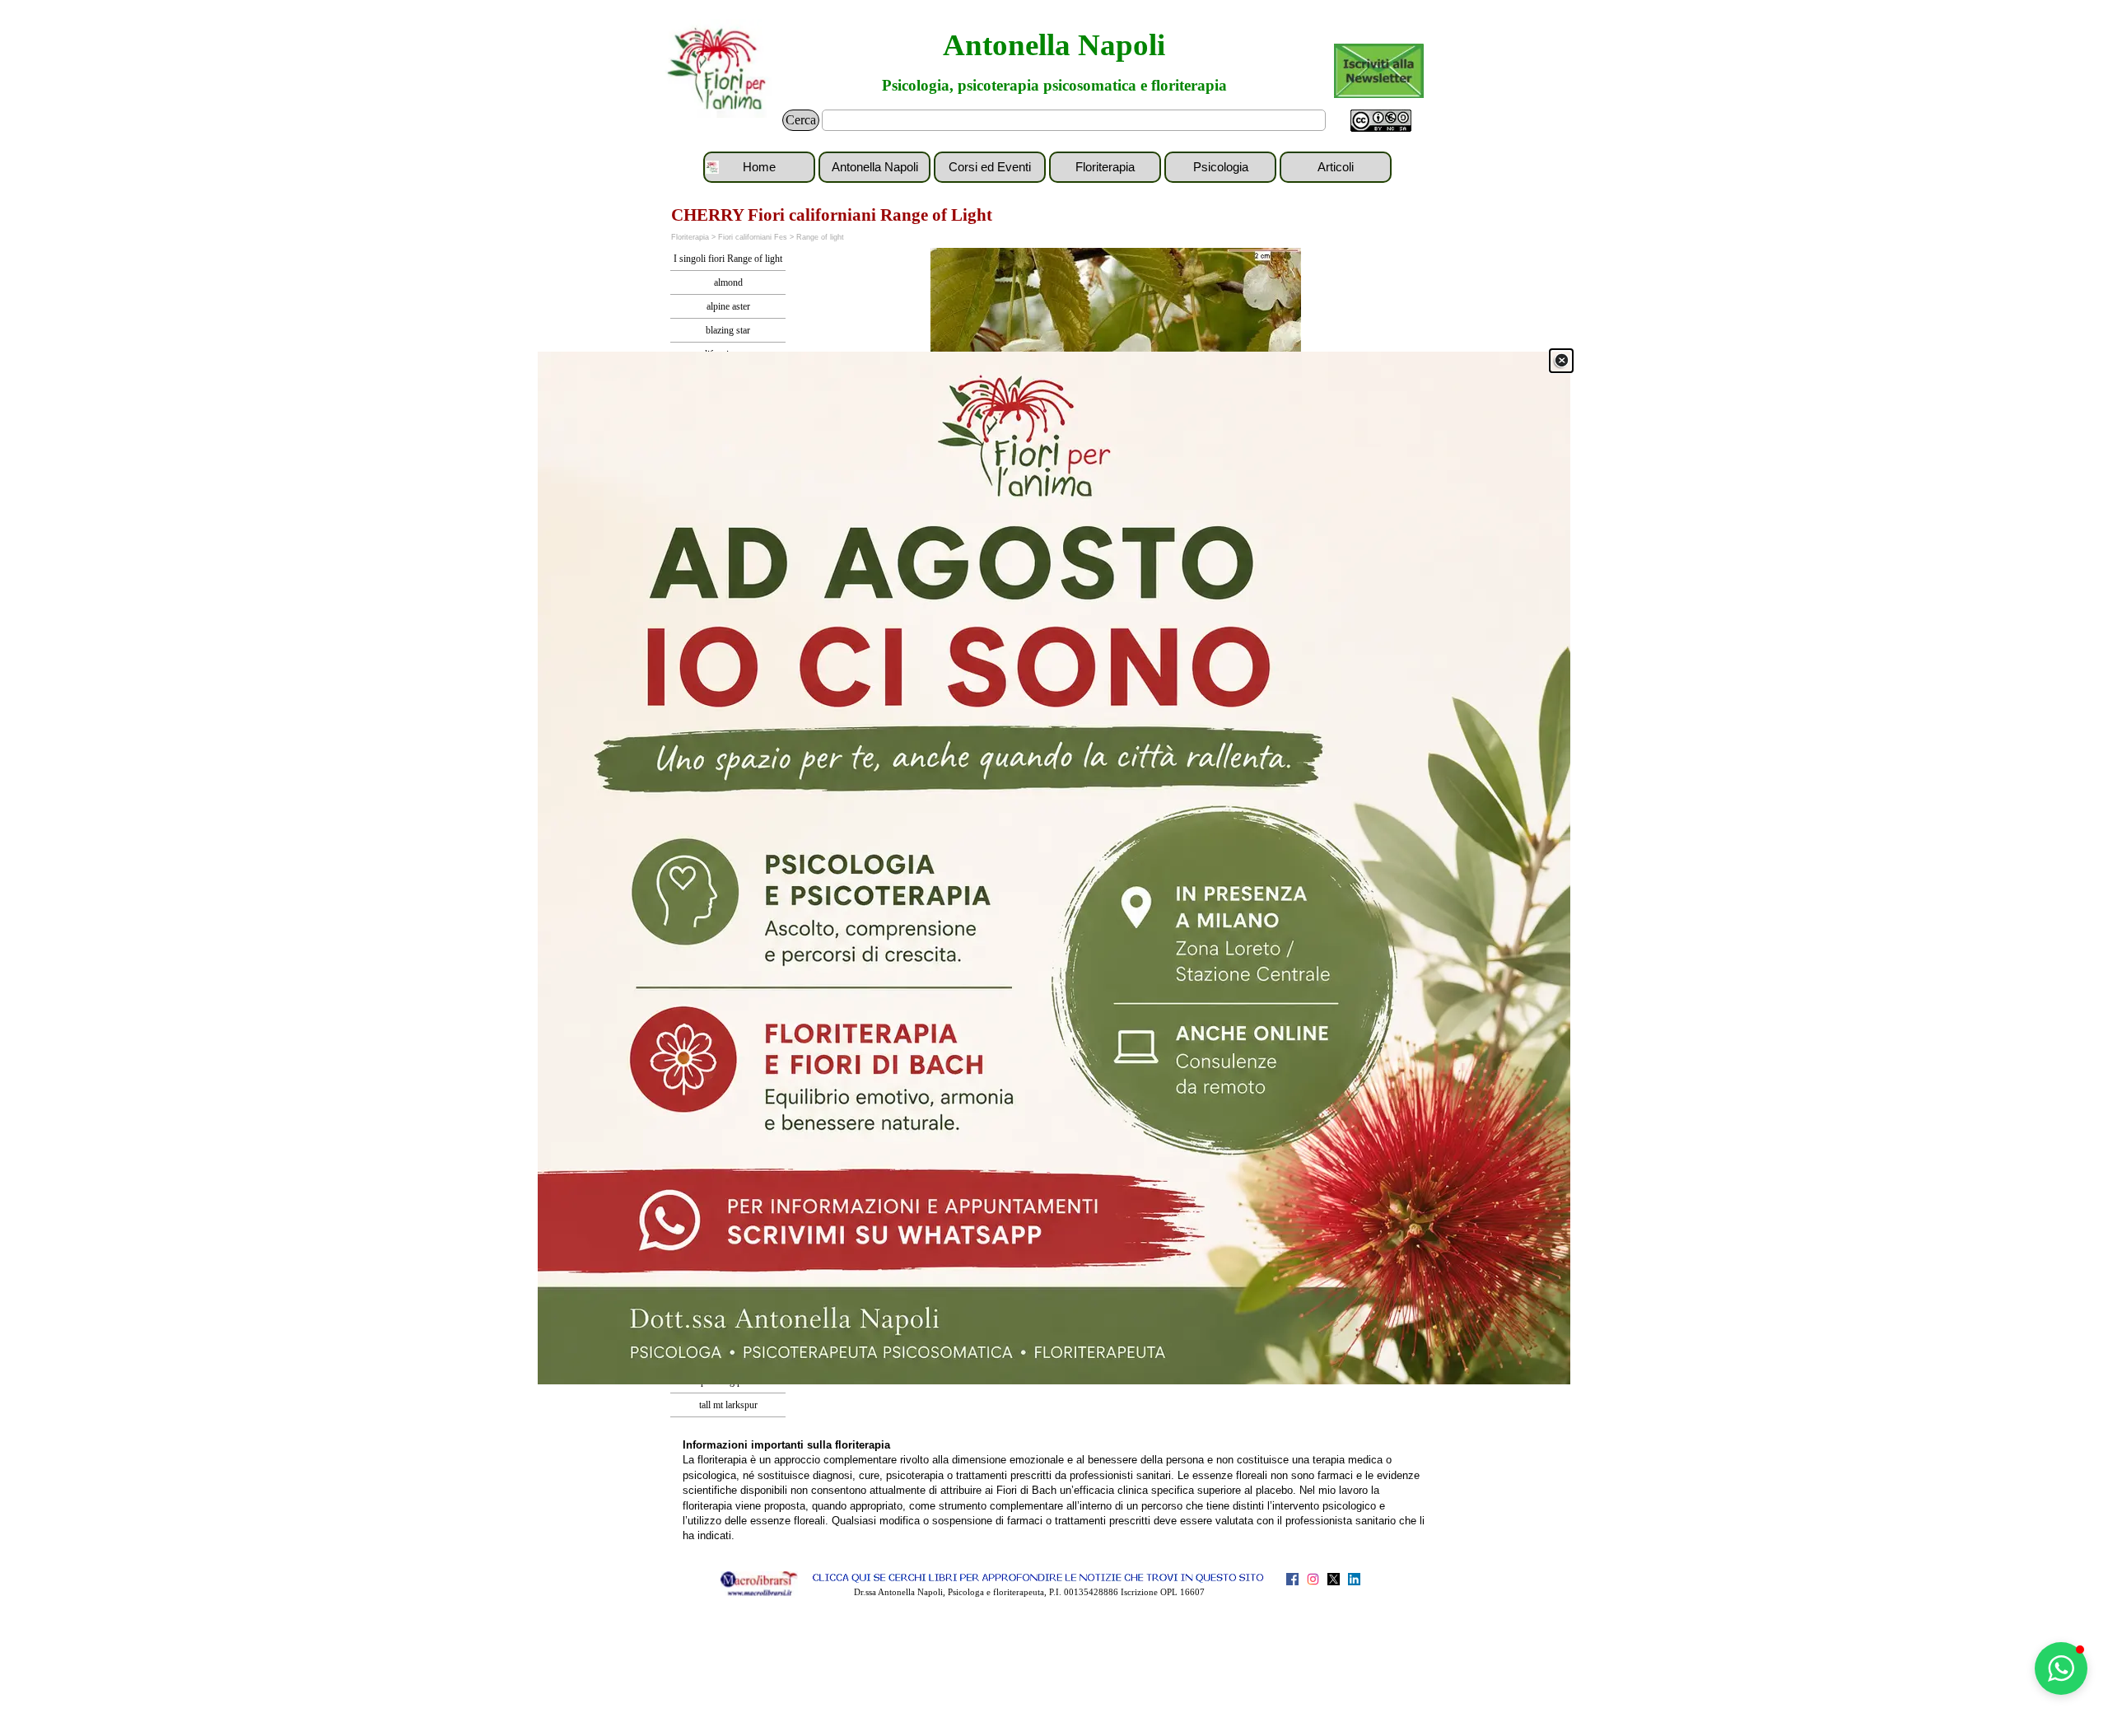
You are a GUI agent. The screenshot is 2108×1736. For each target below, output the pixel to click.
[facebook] (1292, 1579)
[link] (1054, 868)
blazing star (728, 330)
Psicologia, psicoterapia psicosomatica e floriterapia (1054, 85)
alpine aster (728, 306)
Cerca (801, 120)
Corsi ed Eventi (990, 167)
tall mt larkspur (728, 1405)
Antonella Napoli (1054, 45)
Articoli (1336, 167)
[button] (2061, 1668)
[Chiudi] (1561, 361)
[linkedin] (1354, 1579)
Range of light (820, 237)
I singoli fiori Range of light (728, 259)
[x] (1334, 1579)
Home (759, 167)
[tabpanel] (1054, 1490)
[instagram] (1313, 1579)
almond (728, 282)
